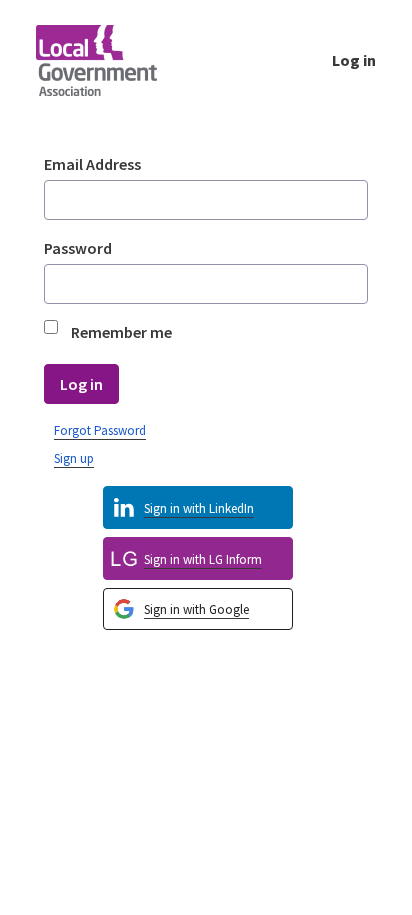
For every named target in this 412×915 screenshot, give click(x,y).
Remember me (121, 332)
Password (78, 248)
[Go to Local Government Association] (112, 60)
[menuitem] (198, 609)
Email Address (92, 164)
